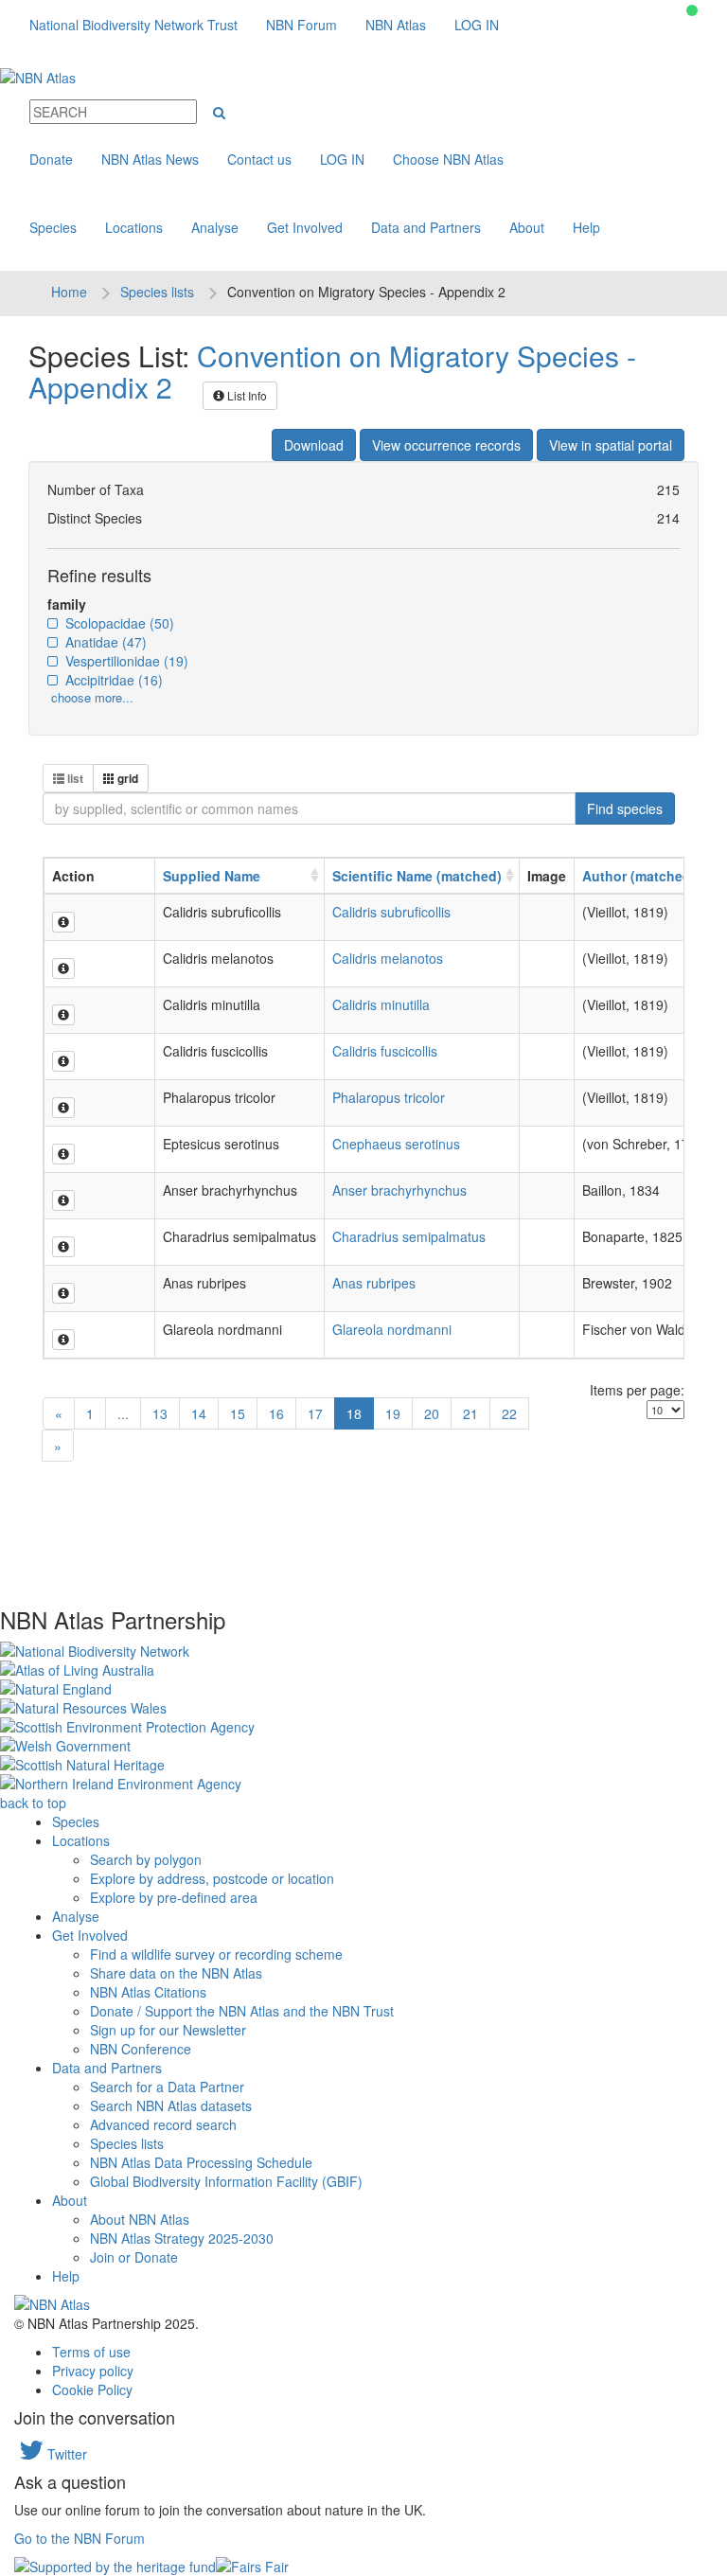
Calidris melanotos (388, 958)
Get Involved (305, 227)
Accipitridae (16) (112, 680)
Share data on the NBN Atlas (176, 1973)
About (527, 227)
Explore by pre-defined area (174, 1897)
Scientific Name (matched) (417, 876)
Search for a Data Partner (167, 2087)
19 (393, 1413)
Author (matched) (639, 876)
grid (126, 778)
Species (53, 227)
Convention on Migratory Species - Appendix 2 (332, 371)
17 (315, 1413)
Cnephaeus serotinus (396, 1144)
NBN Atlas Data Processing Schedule (201, 2162)
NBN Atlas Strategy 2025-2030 (182, 2238)
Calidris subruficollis (391, 912)
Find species (625, 808)
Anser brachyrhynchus (399, 1190)
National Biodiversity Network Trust (133, 25)
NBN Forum (301, 25)
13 (160, 1413)
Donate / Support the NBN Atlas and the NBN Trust (242, 2011)
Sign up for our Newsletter (168, 2030)
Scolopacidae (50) (118, 623)
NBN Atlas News (150, 159)
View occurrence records (446, 445)
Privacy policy (93, 2371)
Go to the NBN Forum (80, 2538)
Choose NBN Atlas (448, 159)
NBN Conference (141, 2049)
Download (314, 445)
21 (470, 1413)
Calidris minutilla (381, 1004)
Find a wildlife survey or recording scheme (216, 1954)
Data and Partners (426, 227)
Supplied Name (212, 876)
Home (69, 292)
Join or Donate (134, 2257)
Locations (134, 227)
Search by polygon (146, 1859)
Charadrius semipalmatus (409, 1236)
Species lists (157, 292)
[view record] (63, 922)
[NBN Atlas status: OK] (692, 10)
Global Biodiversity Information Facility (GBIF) (226, 2181)
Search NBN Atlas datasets (171, 2105)
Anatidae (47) (104, 642)
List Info (246, 395)
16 (276, 1413)
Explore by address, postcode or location (212, 1878)
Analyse (215, 227)
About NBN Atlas (140, 2219)
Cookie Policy (92, 2389)
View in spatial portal (611, 445)
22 (509, 1413)
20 (432, 1413)
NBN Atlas (396, 25)
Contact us (259, 159)
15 (238, 1413)
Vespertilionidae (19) (125, 661)
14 (199, 1413)
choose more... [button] (92, 697)
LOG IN (477, 25)
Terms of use (91, 2352)
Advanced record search (163, 2124)
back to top (33, 1803)
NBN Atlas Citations (148, 1992)
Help (586, 227)
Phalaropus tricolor (389, 1097)
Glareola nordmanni (392, 1329)
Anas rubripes (374, 1283)
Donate (51, 159)
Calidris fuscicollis (385, 1051)
